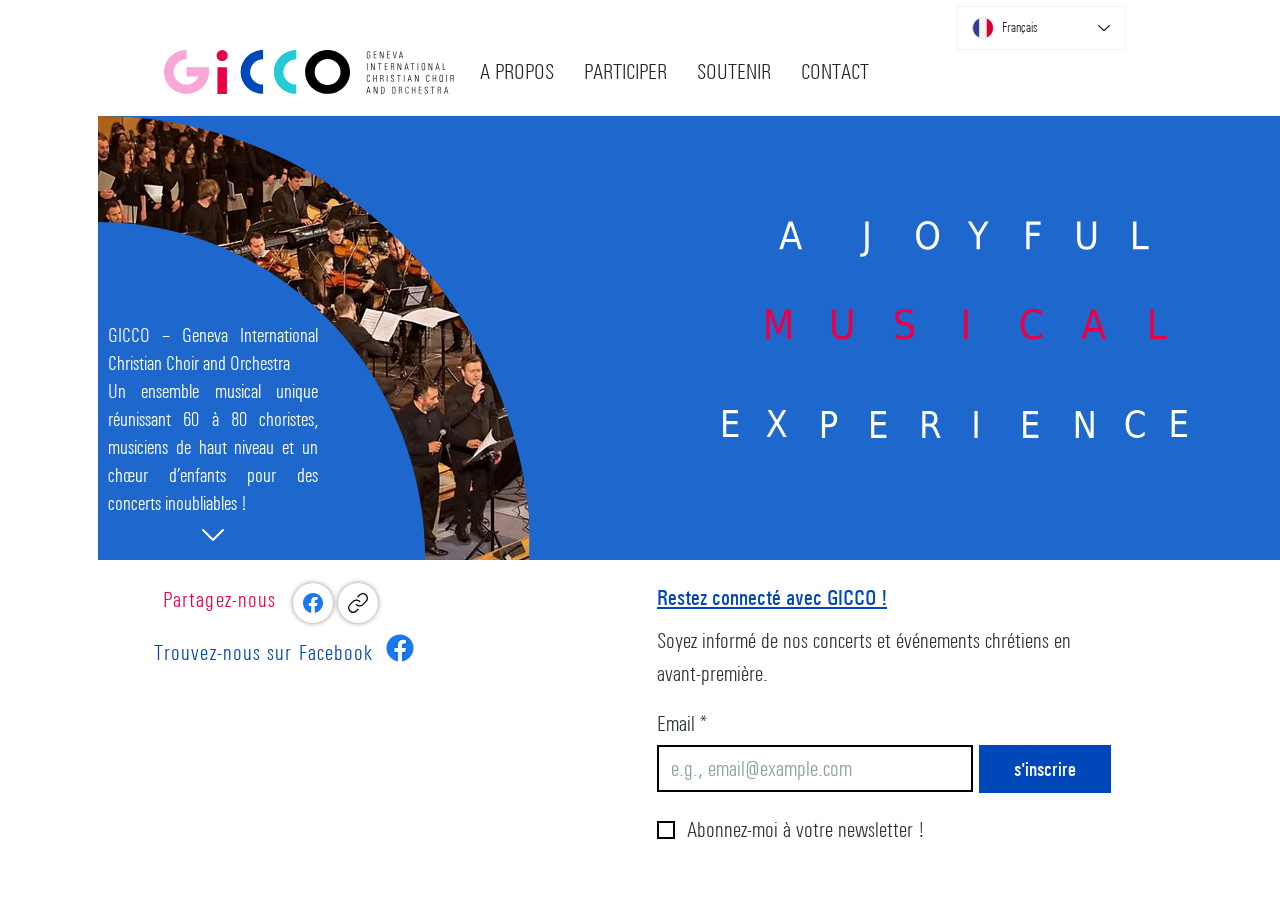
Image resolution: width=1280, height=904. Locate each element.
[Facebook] (313, 603)
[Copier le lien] (358, 603)
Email (682, 723)
